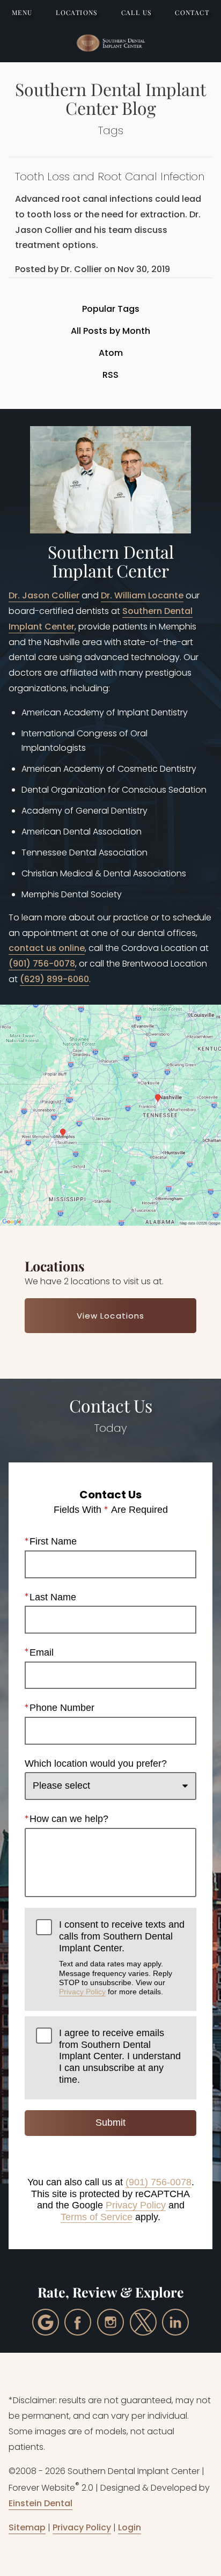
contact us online (47, 948)
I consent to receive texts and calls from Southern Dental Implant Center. (122, 1957)
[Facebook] (78, 2322)
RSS (110, 375)
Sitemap (27, 2527)
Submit (110, 2123)
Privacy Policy (82, 1992)
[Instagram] (110, 2322)
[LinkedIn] (175, 2322)
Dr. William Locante (142, 595)
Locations (77, 12)
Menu (22, 12)
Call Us (137, 12)
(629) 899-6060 (54, 979)
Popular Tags (111, 309)
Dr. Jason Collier (44, 595)
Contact (192, 12)
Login (130, 2527)
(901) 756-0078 (42, 964)
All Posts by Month (110, 331)
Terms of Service (97, 2217)
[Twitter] (143, 2322)
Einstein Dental (40, 2503)
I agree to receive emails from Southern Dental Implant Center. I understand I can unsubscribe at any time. (120, 2056)
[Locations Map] (110, 1114)
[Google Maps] (46, 2322)
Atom (111, 353)
